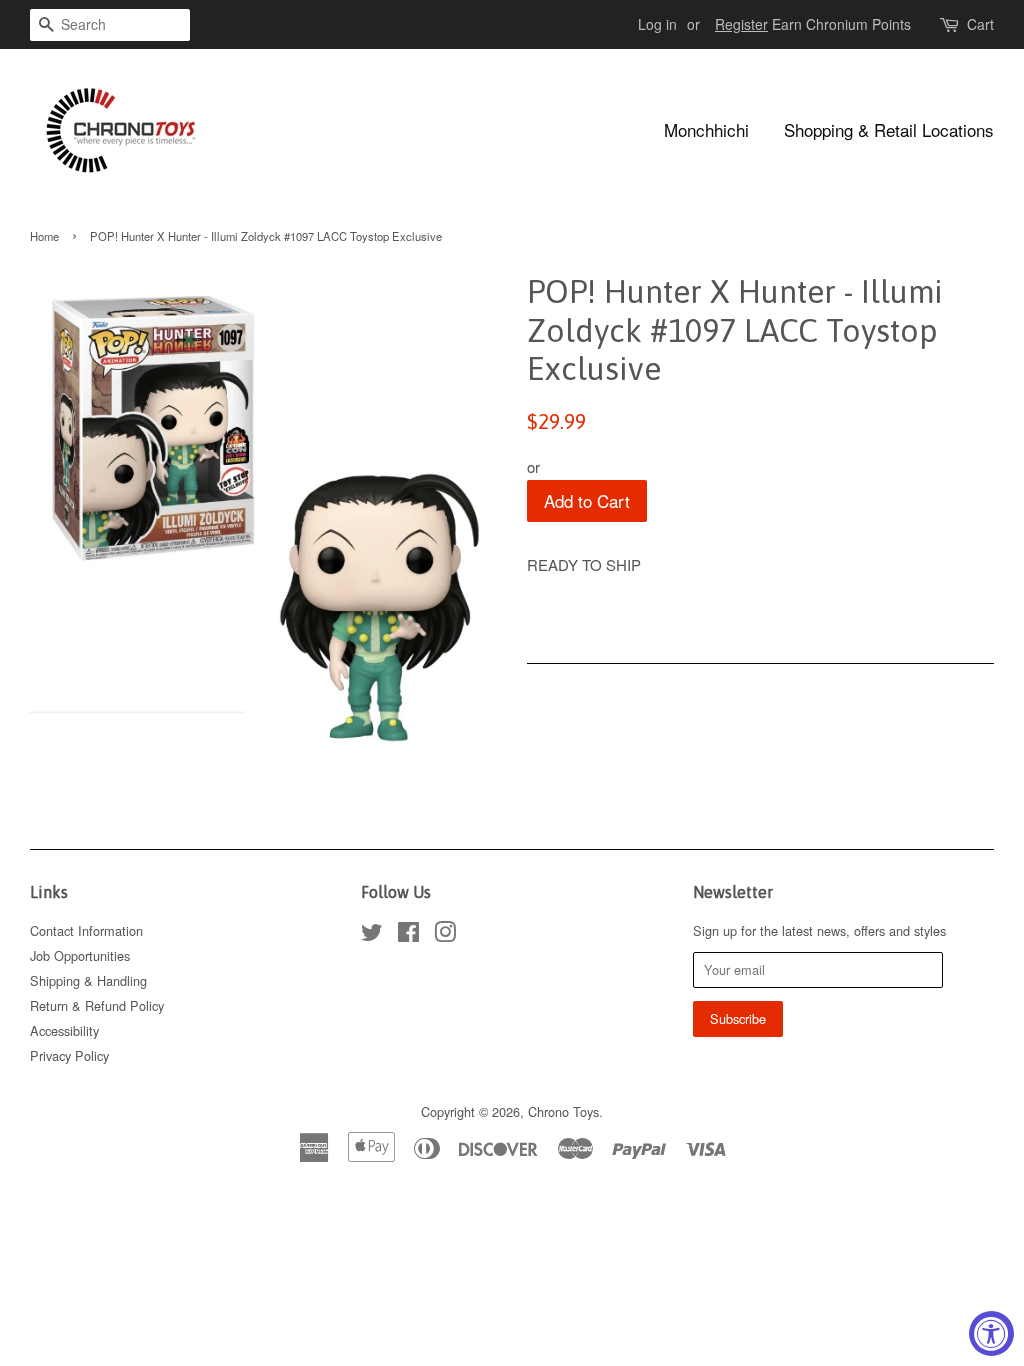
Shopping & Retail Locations (889, 129)
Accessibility (64, 1030)
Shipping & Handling (88, 980)
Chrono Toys (563, 1111)
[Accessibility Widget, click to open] (991, 1333)
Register (741, 24)
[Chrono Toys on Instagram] (445, 935)
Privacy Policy (69, 1055)
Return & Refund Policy (97, 1005)
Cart (980, 24)
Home (44, 236)
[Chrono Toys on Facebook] (408, 935)
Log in (657, 24)
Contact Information (86, 930)
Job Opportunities (80, 955)
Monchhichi (706, 129)
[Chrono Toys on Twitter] (372, 935)
